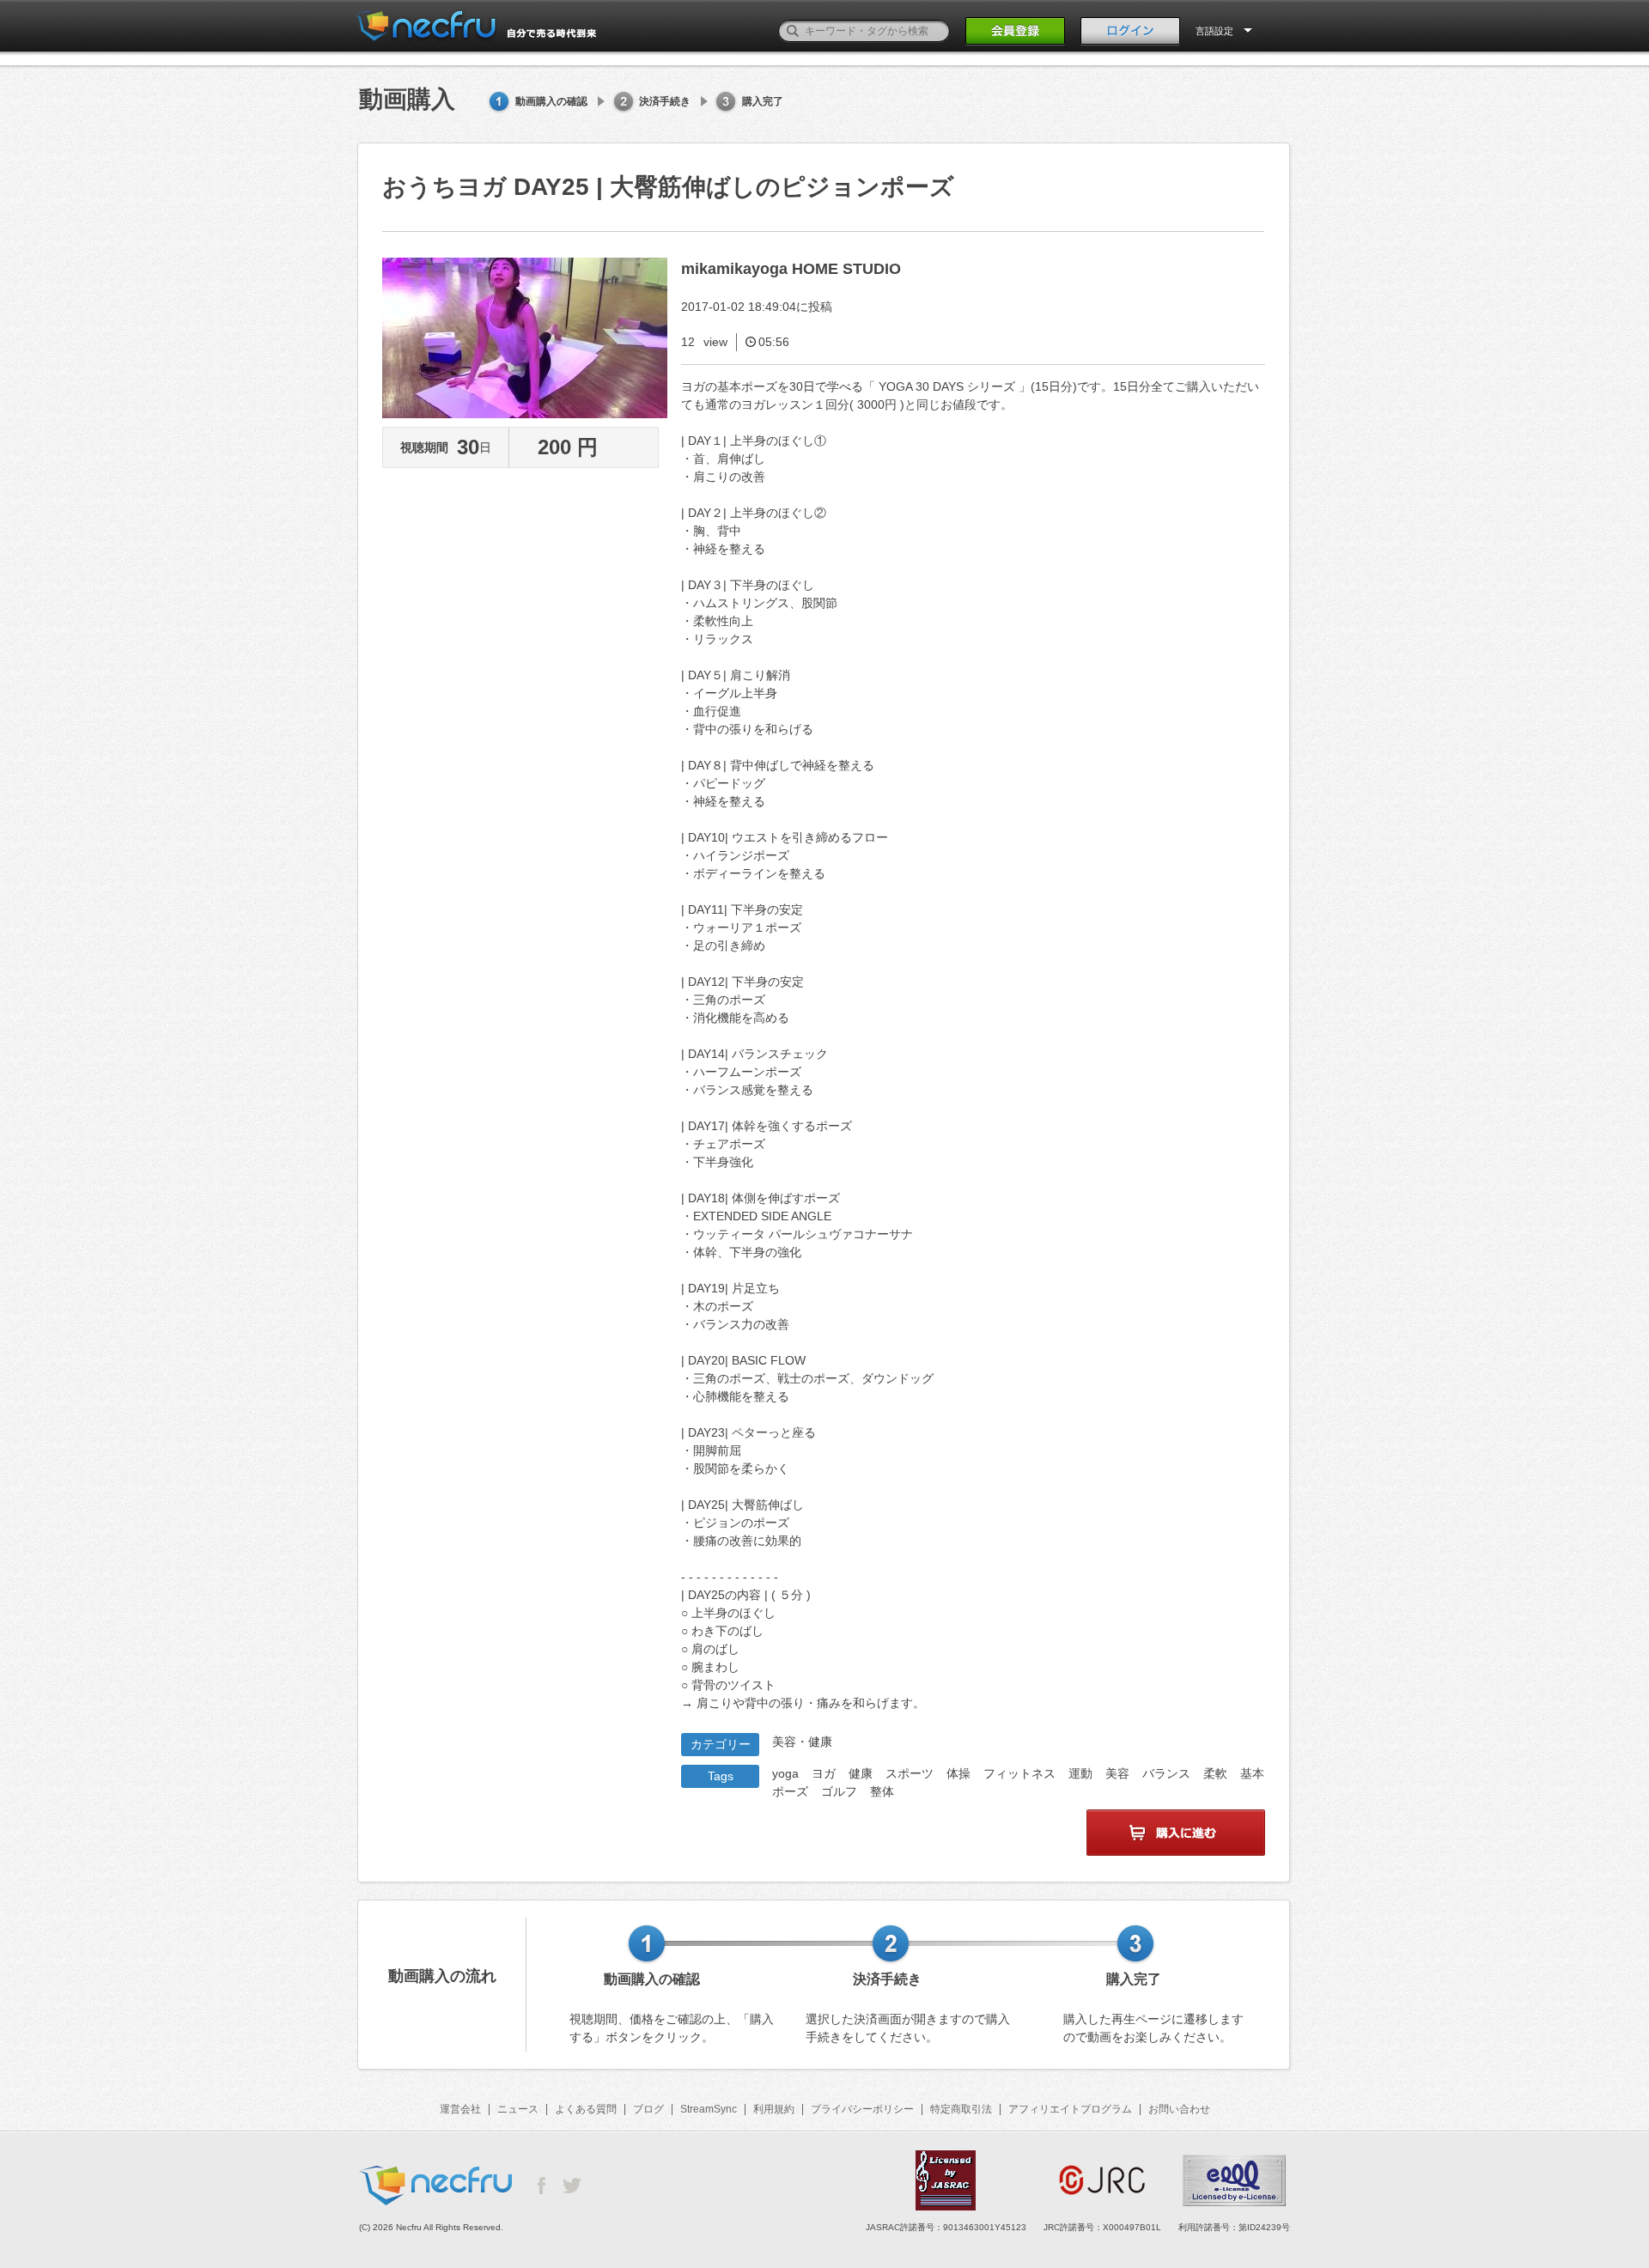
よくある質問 (586, 2109)
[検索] (793, 31)
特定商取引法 (961, 2109)
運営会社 (460, 2109)
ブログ (648, 2109)
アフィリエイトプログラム (1070, 2109)
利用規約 (774, 2109)
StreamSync (709, 2109)
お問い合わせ (1179, 2109)
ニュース (518, 2109)
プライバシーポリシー (862, 2109)
